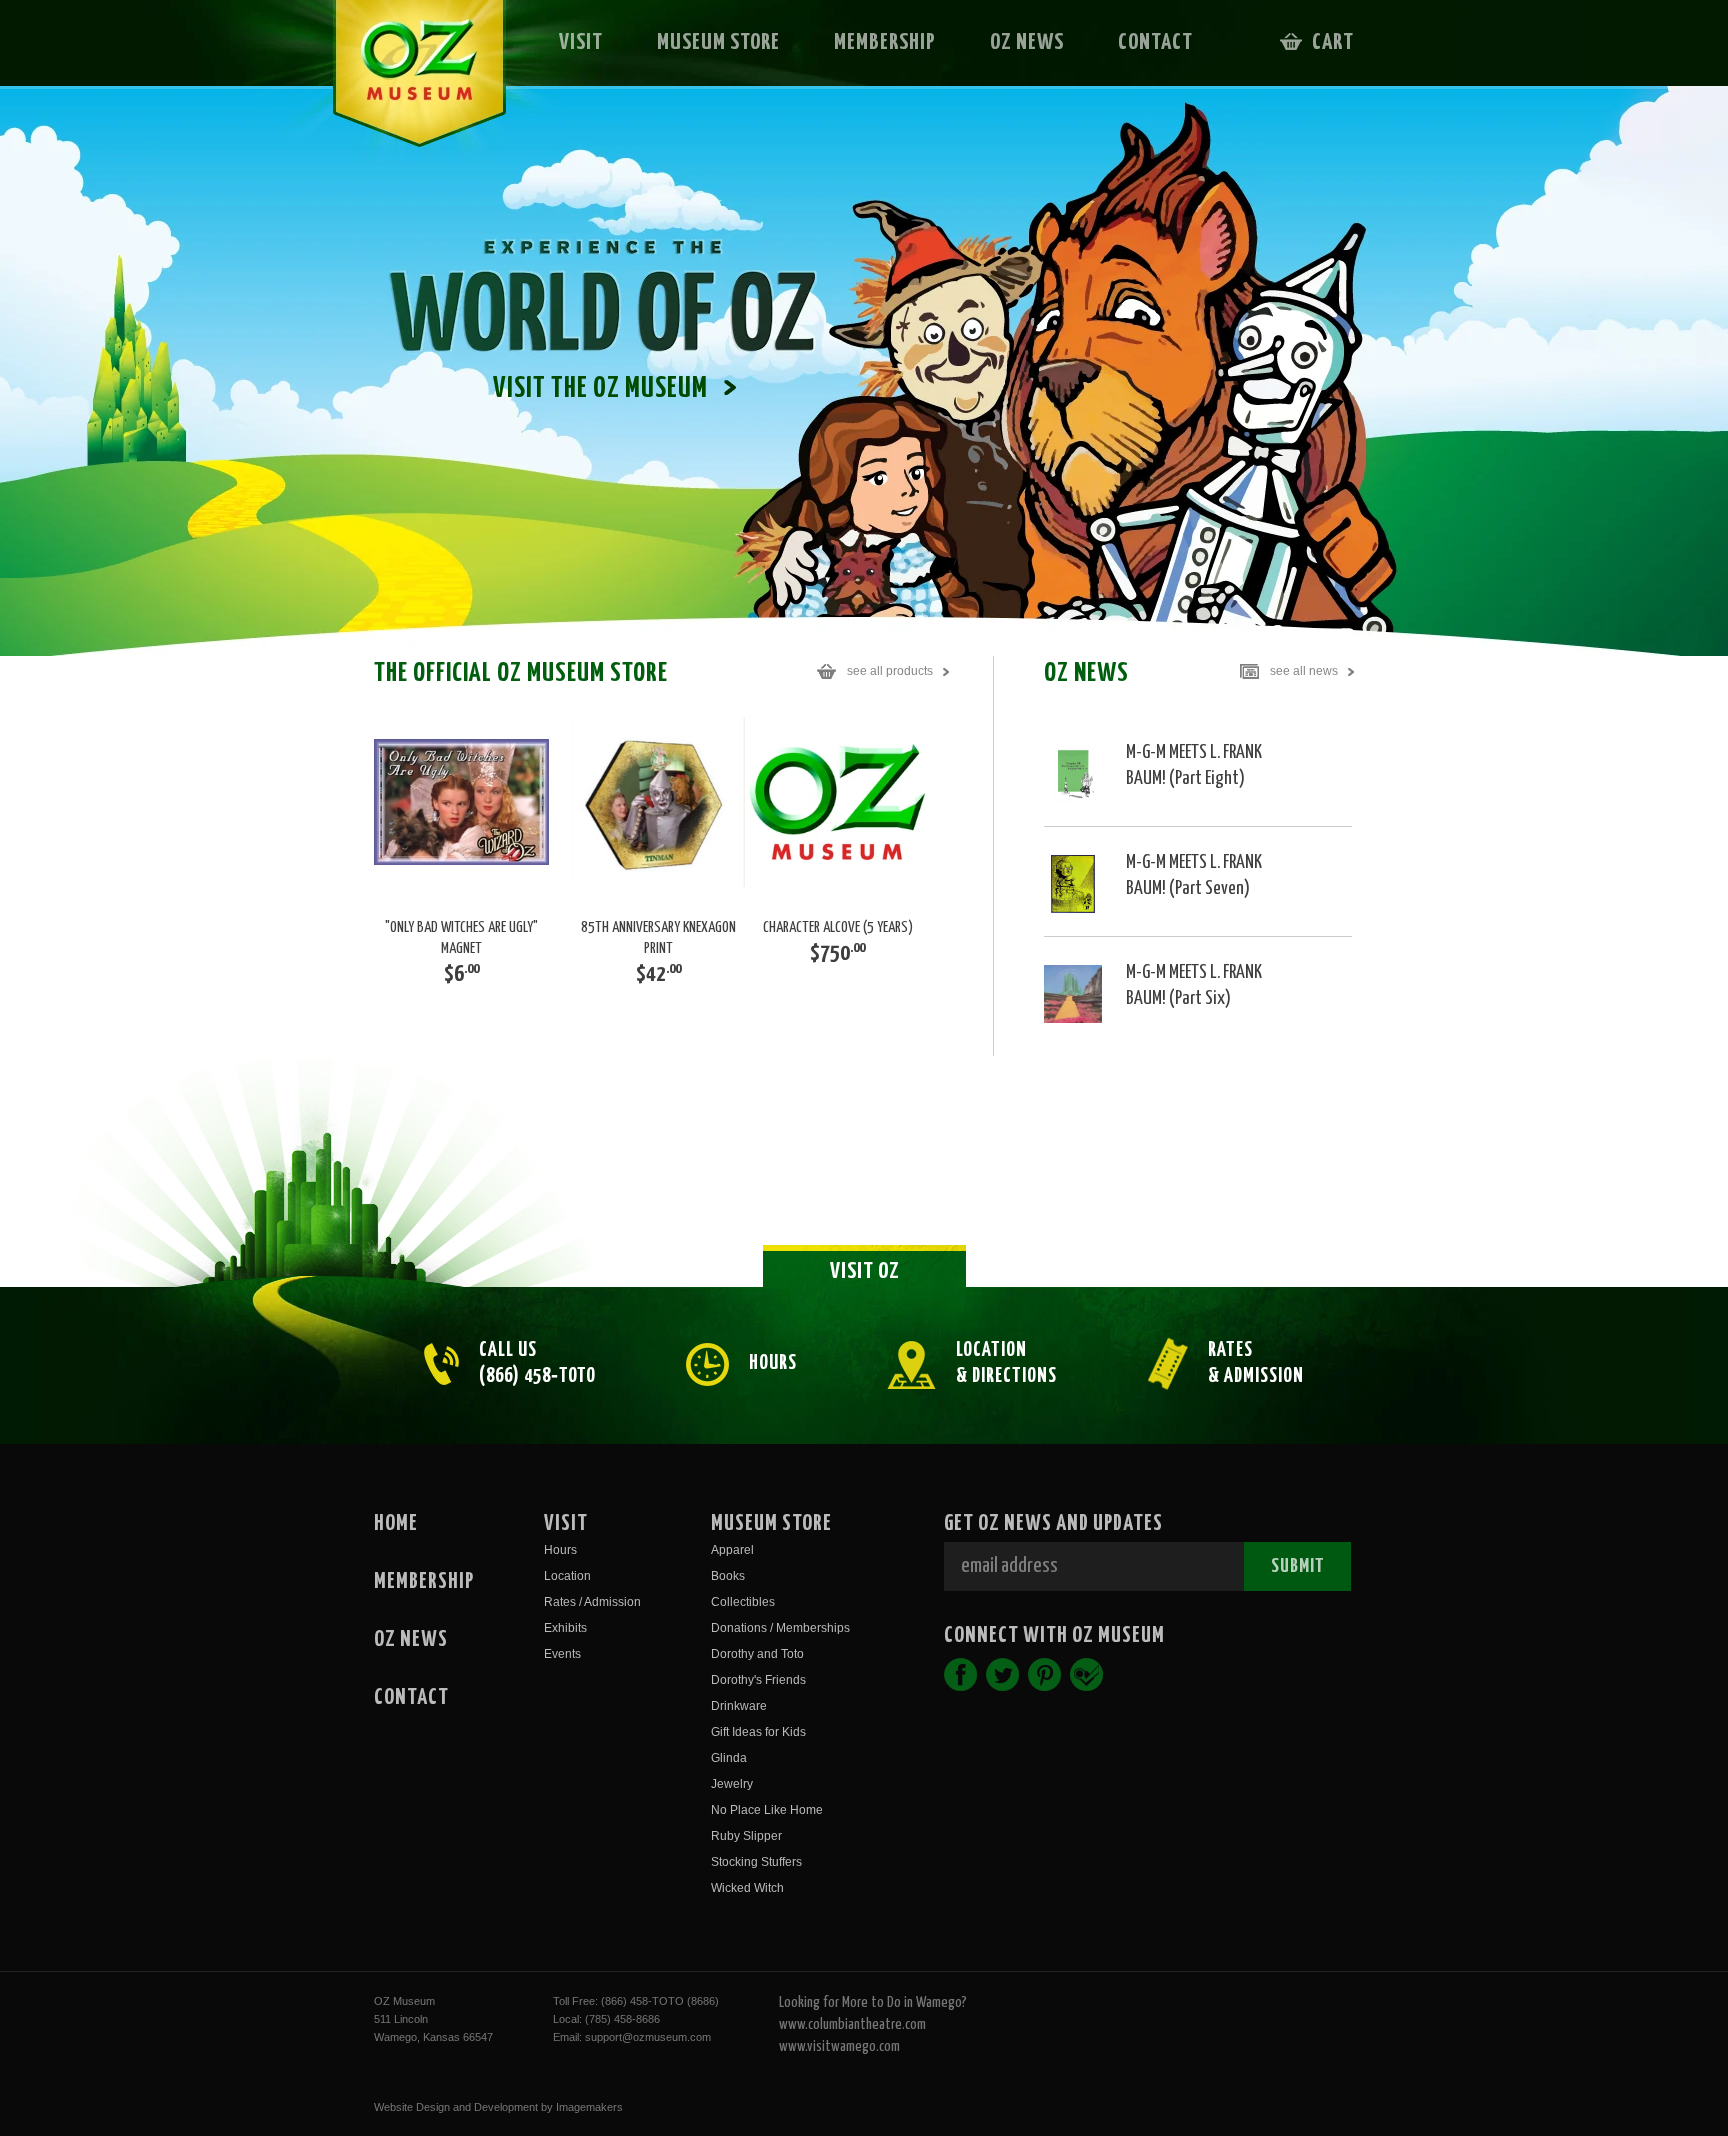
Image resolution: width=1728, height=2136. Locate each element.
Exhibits (565, 1628)
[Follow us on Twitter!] (1002, 1674)
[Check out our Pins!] (1044, 1674)
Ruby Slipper (746, 1836)
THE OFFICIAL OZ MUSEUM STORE (653, 673)
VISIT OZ (865, 1271)
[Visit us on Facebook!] (960, 1674)
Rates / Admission (592, 1602)
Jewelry (732, 1784)
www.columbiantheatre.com (852, 2024)
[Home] (405, 86)
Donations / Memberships (780, 1628)
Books (728, 1576)
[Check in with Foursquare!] (1086, 1674)
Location (567, 1576)
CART (1333, 42)
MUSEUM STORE (718, 42)
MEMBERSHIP (885, 42)
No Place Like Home (767, 1810)
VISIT (581, 42)
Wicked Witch (747, 1888)
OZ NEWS (1027, 42)
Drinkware (739, 1706)
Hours (560, 1550)
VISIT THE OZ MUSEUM (600, 389)
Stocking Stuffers (756, 1862)
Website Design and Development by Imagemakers (498, 2107)
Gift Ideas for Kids (758, 1732)
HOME (396, 1524)
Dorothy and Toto (757, 1654)
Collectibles (743, 1602)
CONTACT (1155, 42)
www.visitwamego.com (839, 2046)
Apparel (732, 1550)
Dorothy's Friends (758, 1680)
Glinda (729, 1758)
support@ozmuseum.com (648, 2037)
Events (562, 1654)
